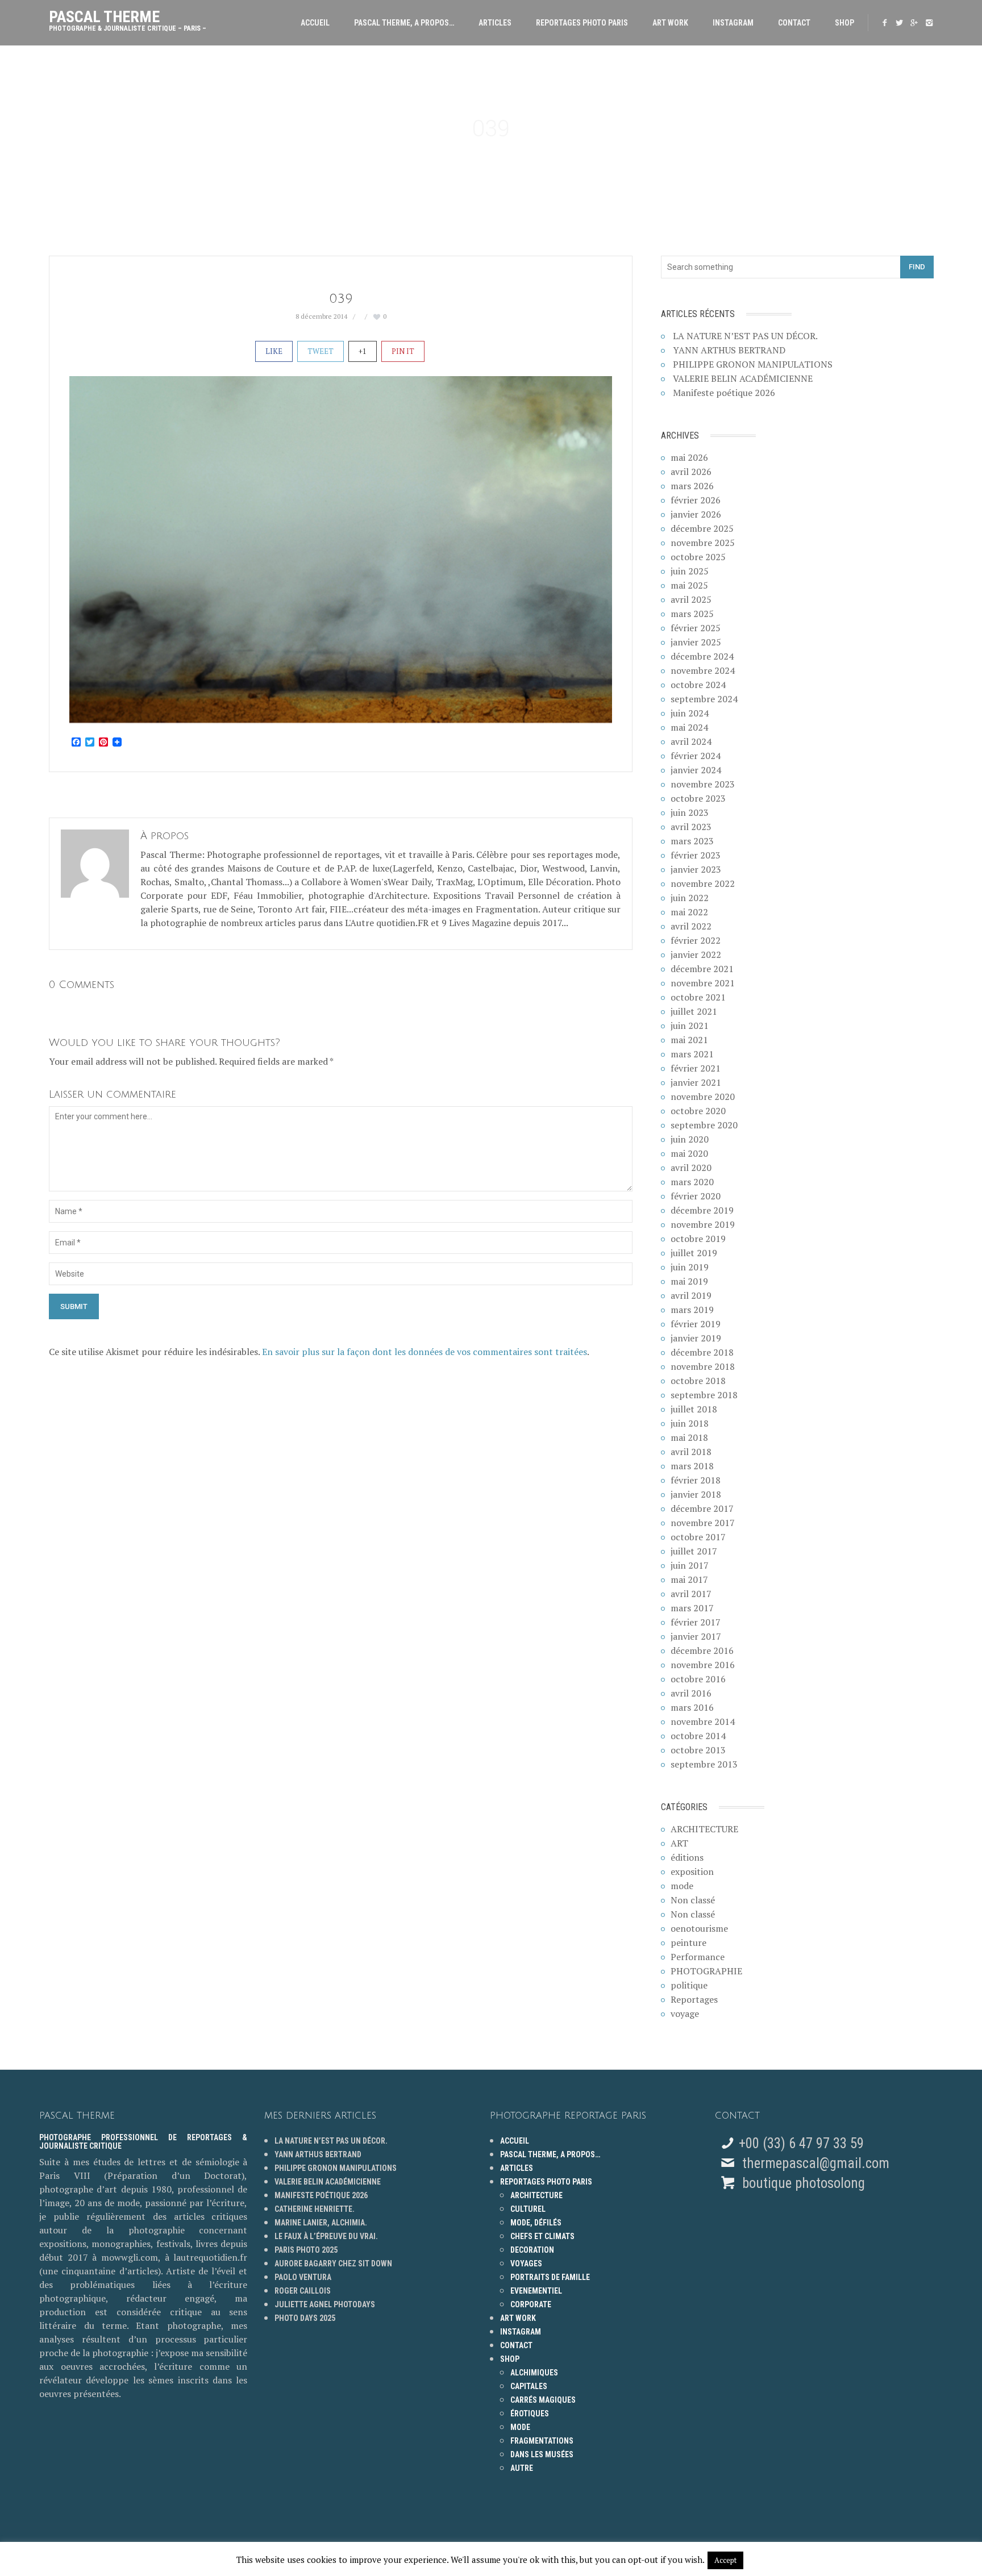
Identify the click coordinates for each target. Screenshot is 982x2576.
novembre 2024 (703, 670)
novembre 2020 (703, 1097)
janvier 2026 (696, 514)
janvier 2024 (696, 770)
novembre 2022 (703, 883)
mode (682, 1886)
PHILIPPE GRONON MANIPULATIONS (753, 364)
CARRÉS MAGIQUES (543, 2400)
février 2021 (696, 1068)
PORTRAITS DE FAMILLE (550, 2277)
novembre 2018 (703, 1366)
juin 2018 (690, 1423)
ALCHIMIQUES (534, 2373)
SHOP (844, 23)
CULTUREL (528, 2209)
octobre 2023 (698, 798)
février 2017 (696, 1622)
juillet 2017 (694, 1551)
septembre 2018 (704, 1395)
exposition (692, 1871)
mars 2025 (692, 614)
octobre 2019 (698, 1239)
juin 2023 (690, 812)
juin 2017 (690, 1565)
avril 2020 (691, 1168)
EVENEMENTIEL (536, 2291)
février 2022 (696, 940)
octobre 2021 (698, 997)
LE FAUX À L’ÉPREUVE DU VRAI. (326, 2236)
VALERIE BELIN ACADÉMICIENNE (743, 378)
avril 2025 (691, 599)
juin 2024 (690, 713)
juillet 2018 (694, 1409)
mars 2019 (692, 1310)
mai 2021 (689, 1040)
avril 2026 (691, 472)
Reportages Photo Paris (582, 23)
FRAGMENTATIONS (542, 2441)
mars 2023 (692, 841)
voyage (685, 2014)
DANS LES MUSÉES (542, 2454)
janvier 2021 (696, 1082)
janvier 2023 (696, 869)
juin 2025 (690, 571)
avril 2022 (691, 926)
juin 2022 (690, 898)
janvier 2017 (696, 1636)
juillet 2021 (694, 1011)
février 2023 (696, 855)
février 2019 (696, 1324)
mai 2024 (689, 727)
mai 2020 (689, 1153)
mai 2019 (689, 1281)
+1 (363, 351)
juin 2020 (690, 1139)
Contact (794, 23)
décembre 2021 (702, 969)
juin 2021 (690, 1026)
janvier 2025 (696, 642)
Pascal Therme (128, 18)
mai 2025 (689, 585)
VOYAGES (526, 2264)
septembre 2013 (704, 1764)
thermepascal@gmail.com (816, 2163)
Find (917, 267)
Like (274, 351)
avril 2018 (691, 1452)
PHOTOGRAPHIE (706, 1971)
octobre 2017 (698, 1537)
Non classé (693, 1900)
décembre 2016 (702, 1650)
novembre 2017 (703, 1523)
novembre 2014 (703, 1721)
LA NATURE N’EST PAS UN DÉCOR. (745, 336)
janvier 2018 (696, 1494)
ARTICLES (495, 23)
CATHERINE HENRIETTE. (315, 2209)
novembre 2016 (703, 1665)
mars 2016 (692, 1707)
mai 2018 (689, 1437)
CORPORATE (531, 2304)
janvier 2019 (696, 1338)
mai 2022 (689, 912)
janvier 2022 (696, 954)
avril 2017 (691, 1594)
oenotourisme (699, 1928)
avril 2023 (691, 827)
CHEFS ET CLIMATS (542, 2236)
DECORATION (532, 2250)
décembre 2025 (702, 528)
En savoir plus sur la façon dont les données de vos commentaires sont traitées (425, 1352)
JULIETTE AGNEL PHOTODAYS (325, 2304)
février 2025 (696, 628)
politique (689, 1985)
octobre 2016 (698, 1679)
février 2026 (696, 500)
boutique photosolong (802, 2183)
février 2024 (696, 756)
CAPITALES (529, 2386)
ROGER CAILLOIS (303, 2291)
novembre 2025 (703, 543)
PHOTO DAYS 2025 (305, 2318)
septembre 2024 (704, 699)
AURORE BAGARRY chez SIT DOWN (333, 2264)
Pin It (403, 351)
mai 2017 (689, 1579)
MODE (520, 2427)
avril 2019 (691, 1295)
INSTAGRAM (733, 23)
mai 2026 (689, 457)
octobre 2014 (698, 1736)
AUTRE (522, 2468)
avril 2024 (691, 741)
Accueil (315, 23)
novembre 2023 (703, 784)
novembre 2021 (703, 983)
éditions (687, 1857)
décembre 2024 (702, 656)
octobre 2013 (698, 1750)
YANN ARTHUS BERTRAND (729, 350)
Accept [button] (725, 2560)
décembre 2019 (702, 1210)
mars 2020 (692, 1182)
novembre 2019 (703, 1224)
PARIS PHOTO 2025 (306, 2250)
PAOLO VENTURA (303, 2277)
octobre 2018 (698, 1381)
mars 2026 (692, 486)
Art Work (670, 23)
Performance (698, 1957)
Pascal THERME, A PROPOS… (404, 23)
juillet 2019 (694, 1253)
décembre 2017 (702, 1508)
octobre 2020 (698, 1111)
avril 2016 (691, 1693)
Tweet (321, 351)
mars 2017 (692, 1608)
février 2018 (696, 1480)
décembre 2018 (702, 1352)
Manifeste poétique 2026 (724, 393)
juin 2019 (690, 1267)
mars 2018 (692, 1466)
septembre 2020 (704, 1125)
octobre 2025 (698, 557)
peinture (688, 1943)
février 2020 (696, 1196)
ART (679, 1843)
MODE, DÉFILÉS (536, 2223)
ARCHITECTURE (704, 1829)
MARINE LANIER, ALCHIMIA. (321, 2223)
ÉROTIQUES (530, 2414)
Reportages (694, 1999)
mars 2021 (692, 1054)
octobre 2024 (698, 685)
